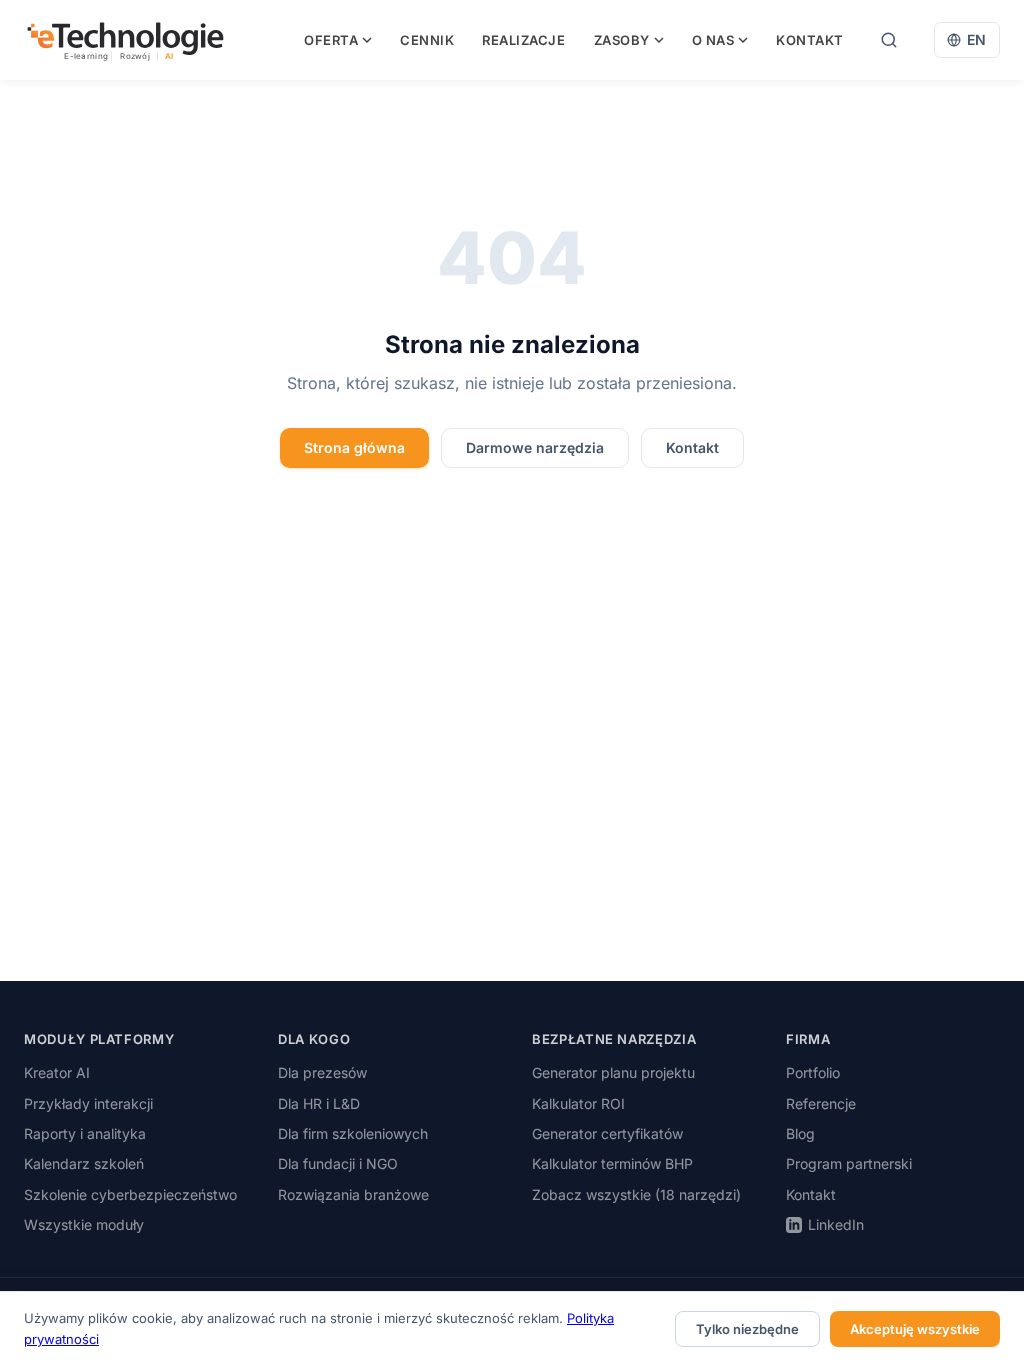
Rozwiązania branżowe (353, 1194)
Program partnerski (849, 1163)
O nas (713, 40)
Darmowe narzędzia (535, 447)
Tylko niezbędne (747, 1329)
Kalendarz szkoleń (84, 1163)
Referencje (821, 1103)
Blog (800, 1133)
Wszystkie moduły (84, 1224)
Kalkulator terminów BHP (612, 1163)
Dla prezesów (322, 1072)
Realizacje (523, 40)
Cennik (427, 40)
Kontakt (810, 40)
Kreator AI (57, 1072)
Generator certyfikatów (607, 1133)
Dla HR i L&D (319, 1103)
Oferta (331, 40)
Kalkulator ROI (578, 1103)
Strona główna (354, 447)
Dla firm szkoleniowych (353, 1133)
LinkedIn (836, 1224)
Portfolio (813, 1072)
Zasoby (622, 40)
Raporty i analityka (85, 1133)
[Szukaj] (889, 40)
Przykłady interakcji (88, 1103)
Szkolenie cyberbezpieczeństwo (130, 1194)
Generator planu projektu (613, 1072)
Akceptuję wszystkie (915, 1329)
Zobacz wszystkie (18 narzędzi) (636, 1194)
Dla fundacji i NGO (338, 1163)
